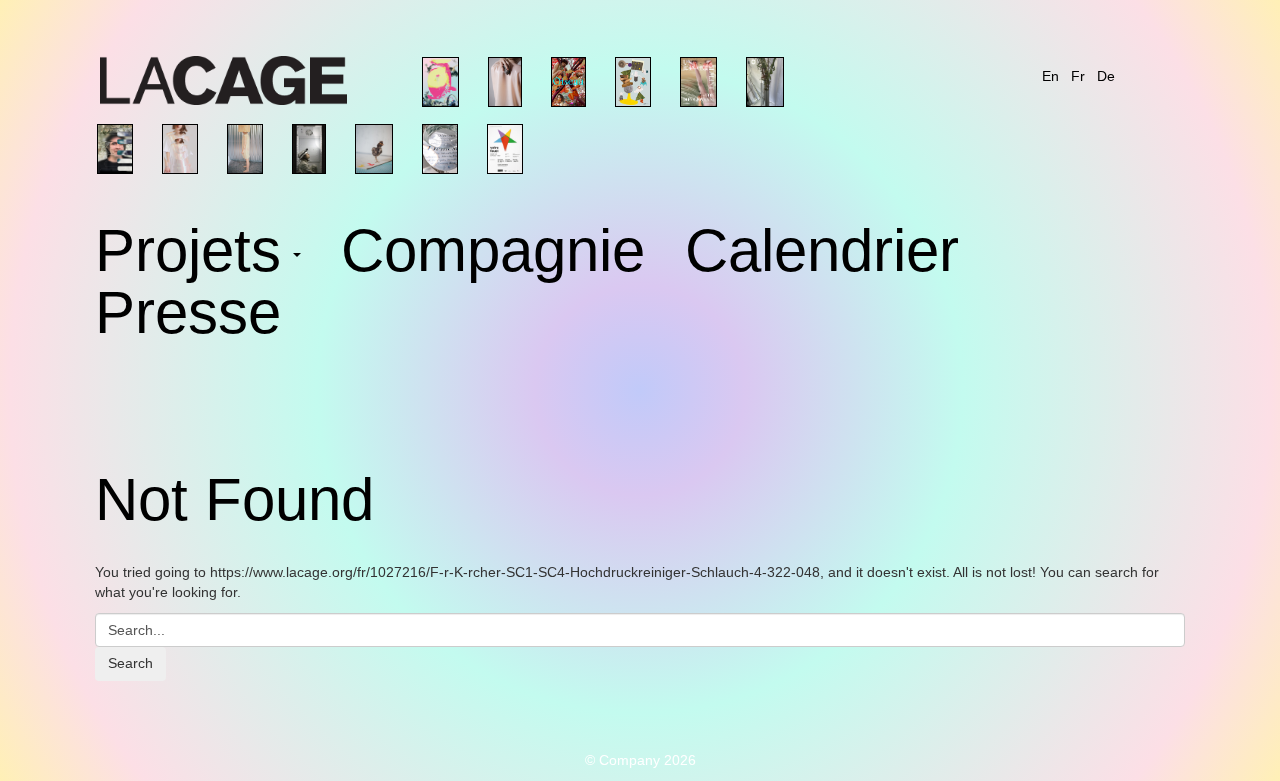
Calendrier (822, 255)
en (1050, 76)
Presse (188, 317)
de (1106, 76)
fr (1078, 76)
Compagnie (493, 255)
